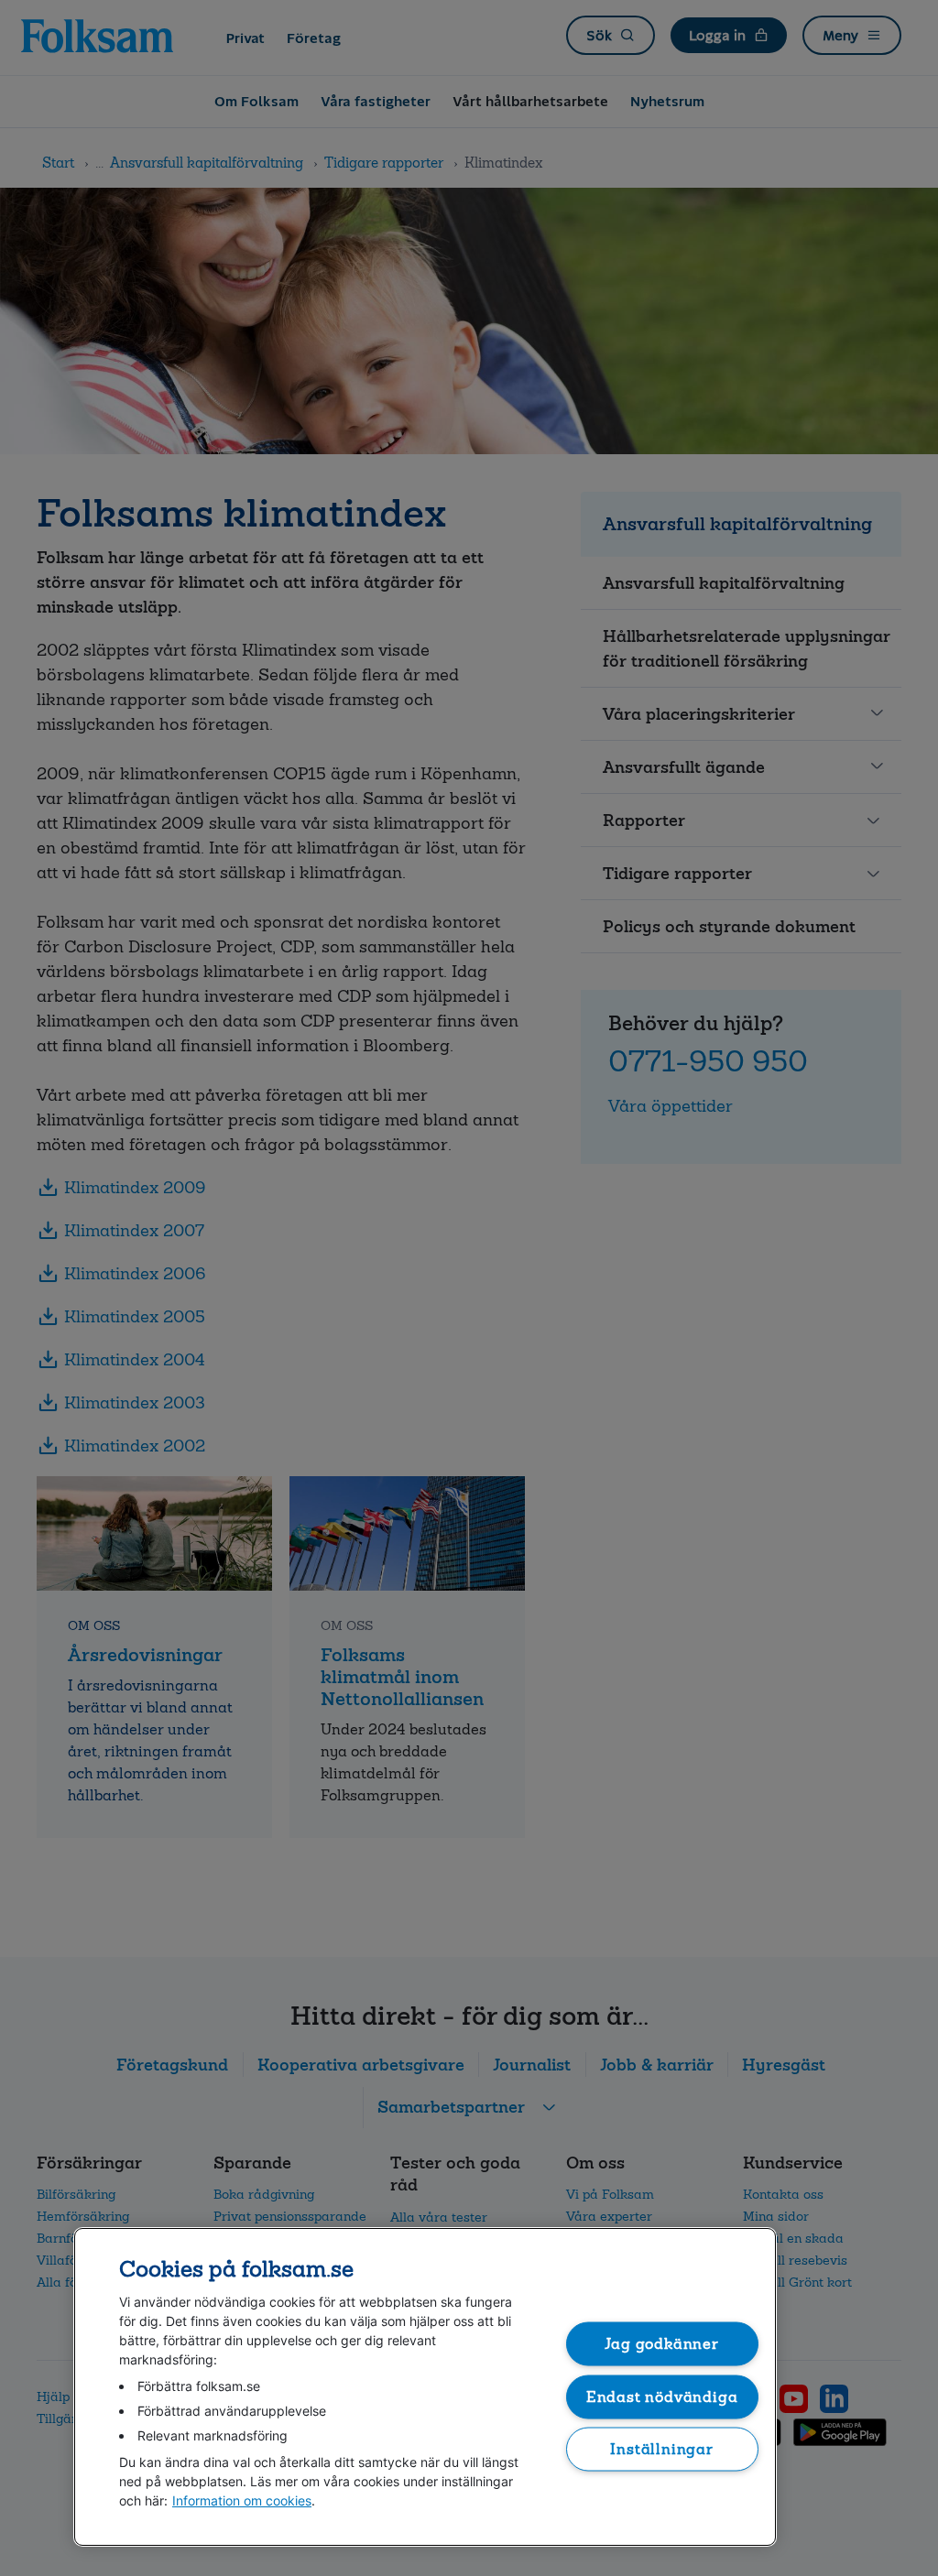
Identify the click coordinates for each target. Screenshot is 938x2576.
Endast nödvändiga (662, 2396)
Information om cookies (242, 2500)
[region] (425, 2387)
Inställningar (662, 2449)
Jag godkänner (662, 2344)
